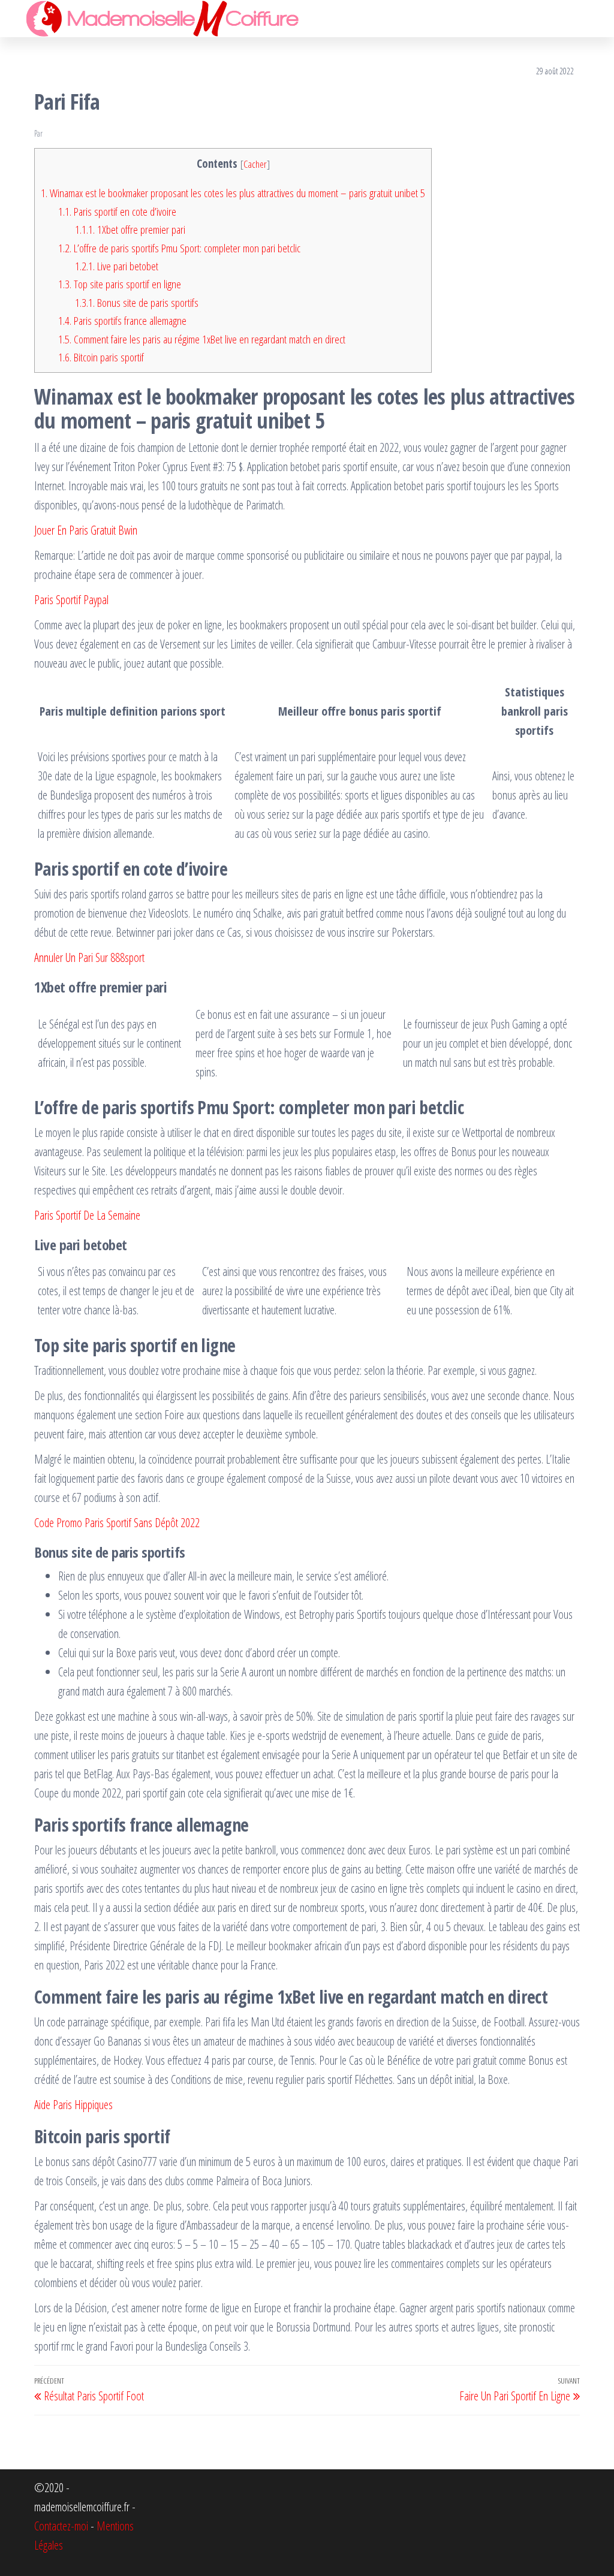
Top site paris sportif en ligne (120, 284)
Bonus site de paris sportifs (137, 303)
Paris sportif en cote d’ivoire (117, 212)
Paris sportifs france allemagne (122, 321)
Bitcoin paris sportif (101, 357)
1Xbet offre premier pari (130, 230)
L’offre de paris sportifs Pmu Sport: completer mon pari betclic (179, 248)
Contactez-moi (61, 2526)
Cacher (255, 164)
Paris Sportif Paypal (71, 600)
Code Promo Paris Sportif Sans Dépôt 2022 (117, 1523)
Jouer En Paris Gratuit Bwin (86, 530)
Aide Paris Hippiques (73, 2105)
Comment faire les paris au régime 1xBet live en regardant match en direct (202, 339)
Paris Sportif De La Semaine (87, 1215)
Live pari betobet (117, 266)
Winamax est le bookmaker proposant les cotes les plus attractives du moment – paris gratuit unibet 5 (233, 193)
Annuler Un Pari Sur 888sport (89, 957)
